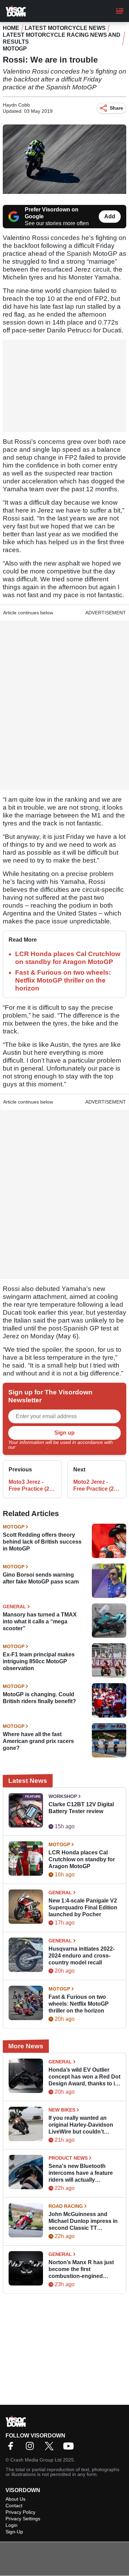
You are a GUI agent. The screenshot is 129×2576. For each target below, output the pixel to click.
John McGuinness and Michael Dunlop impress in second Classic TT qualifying (83, 2221)
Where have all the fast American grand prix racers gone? (38, 1741)
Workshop (63, 1796)
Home (11, 28)
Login (12, 2525)
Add (110, 216)
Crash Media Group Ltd (36, 2460)
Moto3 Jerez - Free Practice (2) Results (30, 1486)
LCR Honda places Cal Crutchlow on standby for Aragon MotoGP (82, 1859)
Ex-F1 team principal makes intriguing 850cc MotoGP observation (39, 1661)
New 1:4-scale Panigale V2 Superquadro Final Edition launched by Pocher (83, 1908)
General (14, 1607)
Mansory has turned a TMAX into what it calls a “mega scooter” (40, 1621)
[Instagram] (32, 2448)
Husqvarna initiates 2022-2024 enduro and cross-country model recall (82, 1956)
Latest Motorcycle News (65, 28)
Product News (68, 2158)
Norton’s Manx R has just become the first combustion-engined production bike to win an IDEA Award (82, 2270)
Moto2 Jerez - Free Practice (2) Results (94, 1486)
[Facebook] (12, 2448)
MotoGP (15, 49)
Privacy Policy (32, 1447)
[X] (51, 2448)
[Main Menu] (120, 11)
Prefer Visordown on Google (52, 213)
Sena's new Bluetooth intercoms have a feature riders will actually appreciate (81, 2173)
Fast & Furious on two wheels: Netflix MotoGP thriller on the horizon (63, 980)
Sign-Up (14, 2532)
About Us (15, 2499)
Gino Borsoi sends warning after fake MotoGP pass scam (41, 1578)
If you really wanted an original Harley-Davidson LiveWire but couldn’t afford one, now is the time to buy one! (83, 2125)
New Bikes (62, 2110)
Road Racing (66, 2206)
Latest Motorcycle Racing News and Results (62, 38)
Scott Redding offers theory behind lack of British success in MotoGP (42, 1542)
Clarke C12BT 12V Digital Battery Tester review (81, 1808)
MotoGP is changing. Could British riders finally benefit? (39, 1698)
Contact (14, 2506)
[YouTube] (70, 2448)
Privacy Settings (23, 2519)
